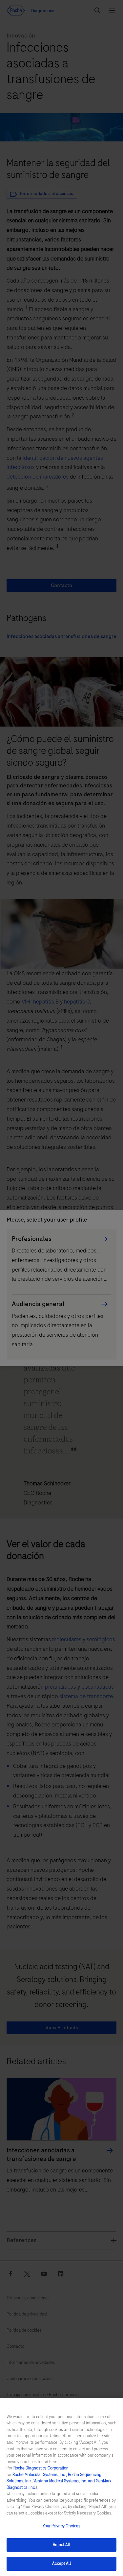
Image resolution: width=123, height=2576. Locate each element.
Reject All (61, 2545)
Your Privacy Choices (62, 2526)
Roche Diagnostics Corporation (41, 2468)
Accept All (61, 2564)
